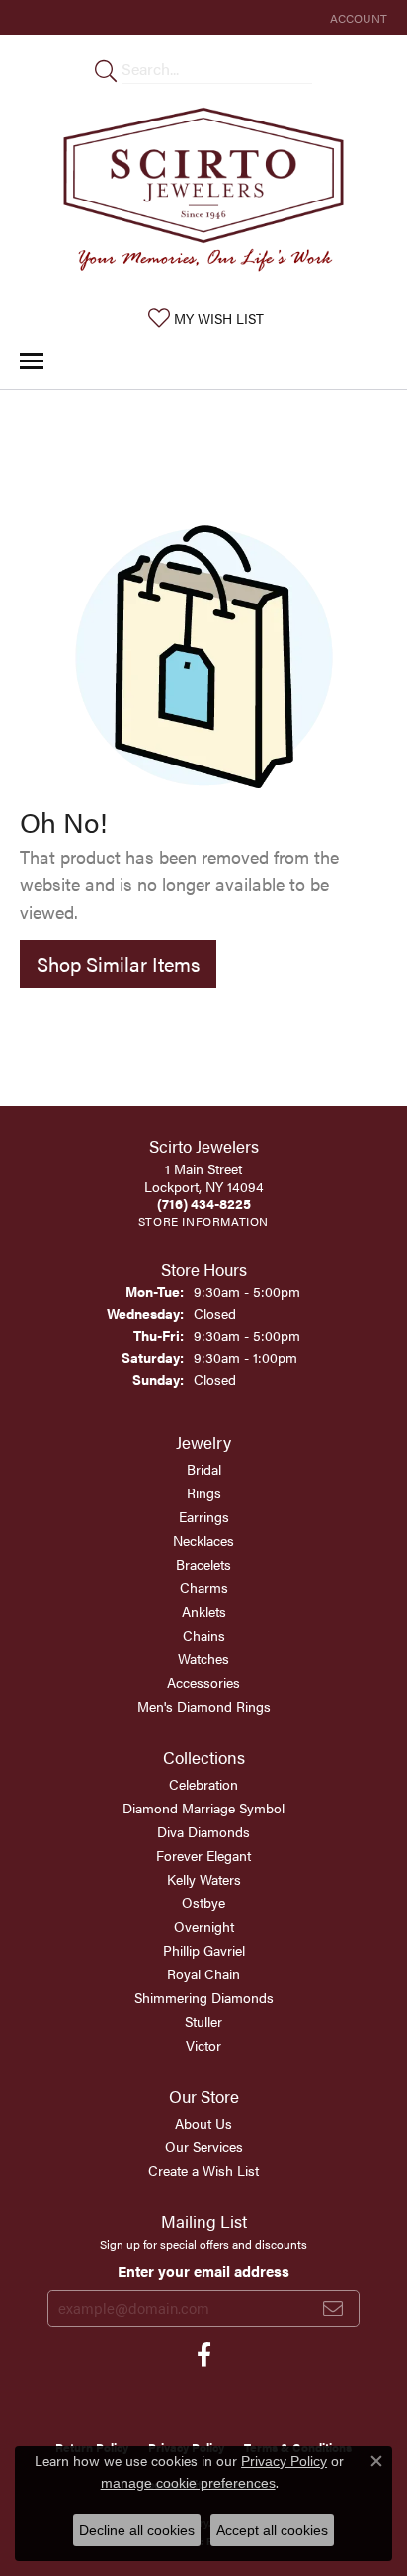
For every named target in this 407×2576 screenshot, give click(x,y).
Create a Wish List (203, 2170)
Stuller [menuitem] (203, 2021)
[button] (357, 17)
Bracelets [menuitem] (203, 1564)
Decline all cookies (137, 2530)
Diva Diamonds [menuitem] (203, 1831)
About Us (203, 2123)
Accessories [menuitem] (203, 1682)
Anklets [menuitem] (204, 1611)
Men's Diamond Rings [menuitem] (204, 1706)
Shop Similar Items (118, 964)
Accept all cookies (272, 2530)
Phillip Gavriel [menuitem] (204, 1950)
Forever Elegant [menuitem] (203, 1855)
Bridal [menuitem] (204, 1469)
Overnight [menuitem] (204, 1926)
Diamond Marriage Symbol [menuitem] (203, 1808)
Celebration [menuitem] (203, 1784)
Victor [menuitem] (203, 2045)
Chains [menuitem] (204, 1635)
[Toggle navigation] (32, 361)
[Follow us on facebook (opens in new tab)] (204, 2355)
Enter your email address (203, 2270)
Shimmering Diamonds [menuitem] (204, 1997)
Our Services (204, 2146)
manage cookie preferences (188, 2483)
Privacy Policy (284, 2461)
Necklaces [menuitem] (203, 1540)
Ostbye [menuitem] (203, 1902)
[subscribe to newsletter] (333, 2308)
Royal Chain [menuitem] (203, 1973)
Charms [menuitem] (204, 1587)
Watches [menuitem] (203, 1658)
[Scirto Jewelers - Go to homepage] (203, 194)
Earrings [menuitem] (204, 1516)
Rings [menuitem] (204, 1492)
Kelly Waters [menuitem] (204, 1879)
